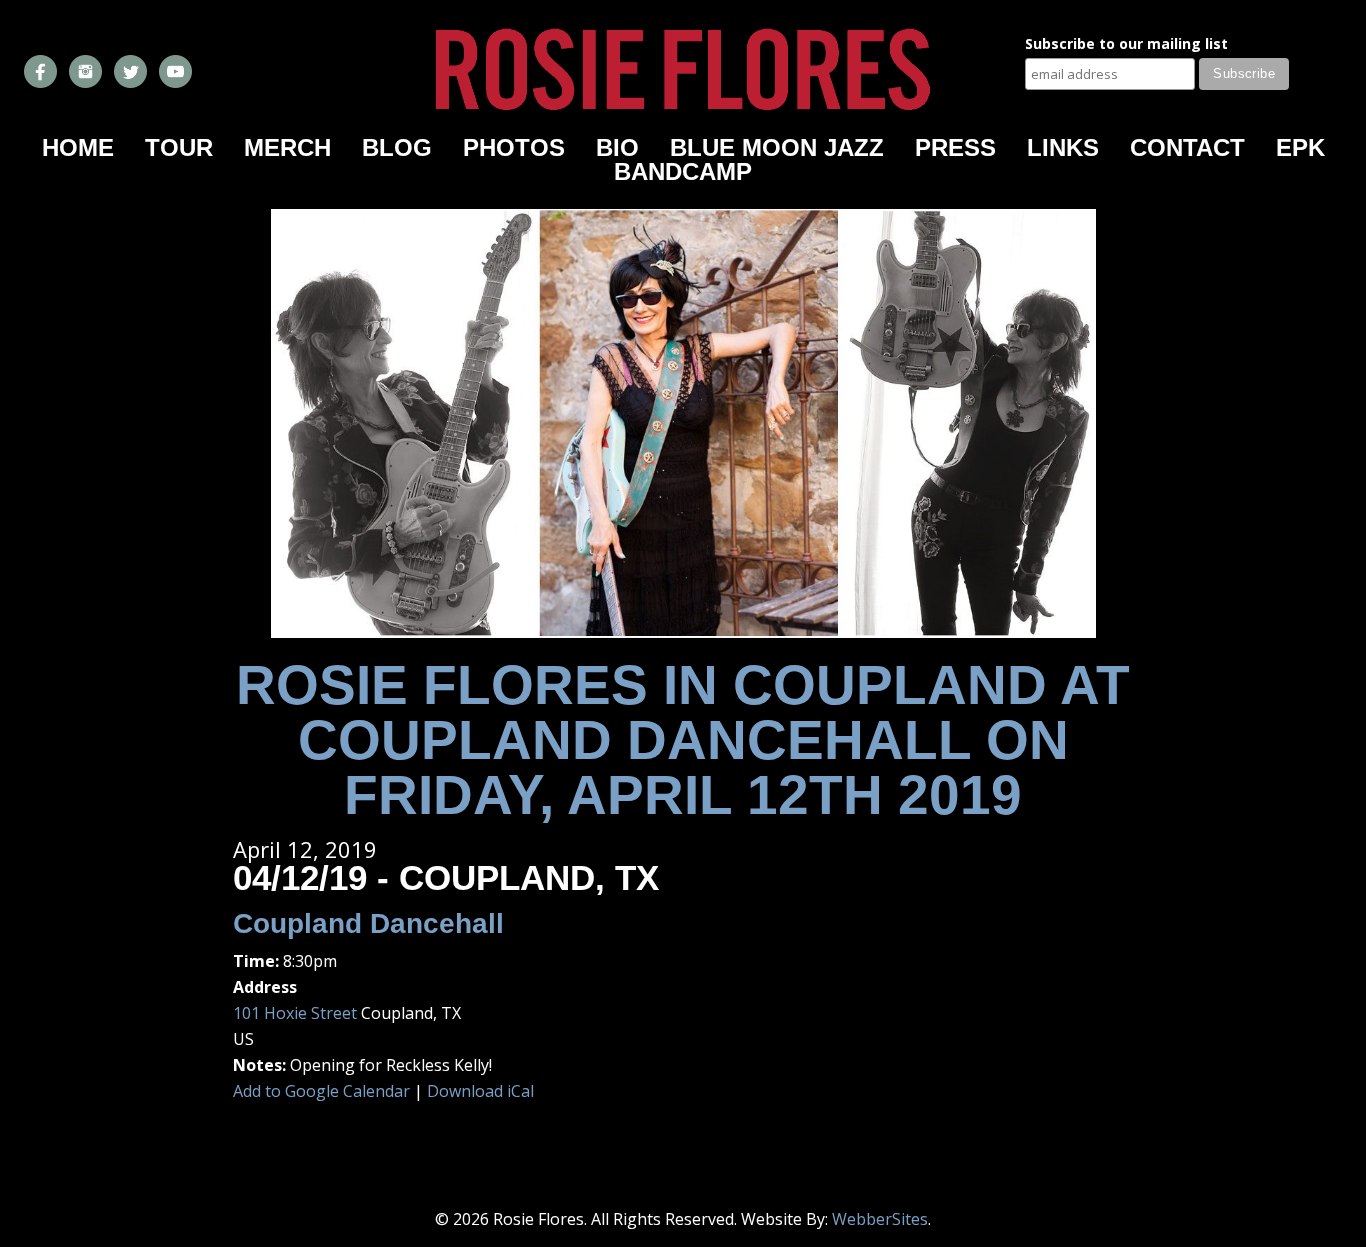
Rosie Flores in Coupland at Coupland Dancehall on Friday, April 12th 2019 (683, 740)
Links (1063, 147)
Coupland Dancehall (368, 923)
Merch (287, 147)
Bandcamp (683, 171)
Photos (514, 147)
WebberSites (880, 1219)
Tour (179, 147)
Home (78, 147)
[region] (683, 423)
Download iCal (480, 1091)
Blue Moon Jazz (777, 147)
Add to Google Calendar (321, 1091)
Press (955, 147)
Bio (617, 147)
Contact (1187, 147)
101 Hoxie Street (295, 1013)
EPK (1300, 147)
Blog (397, 147)
